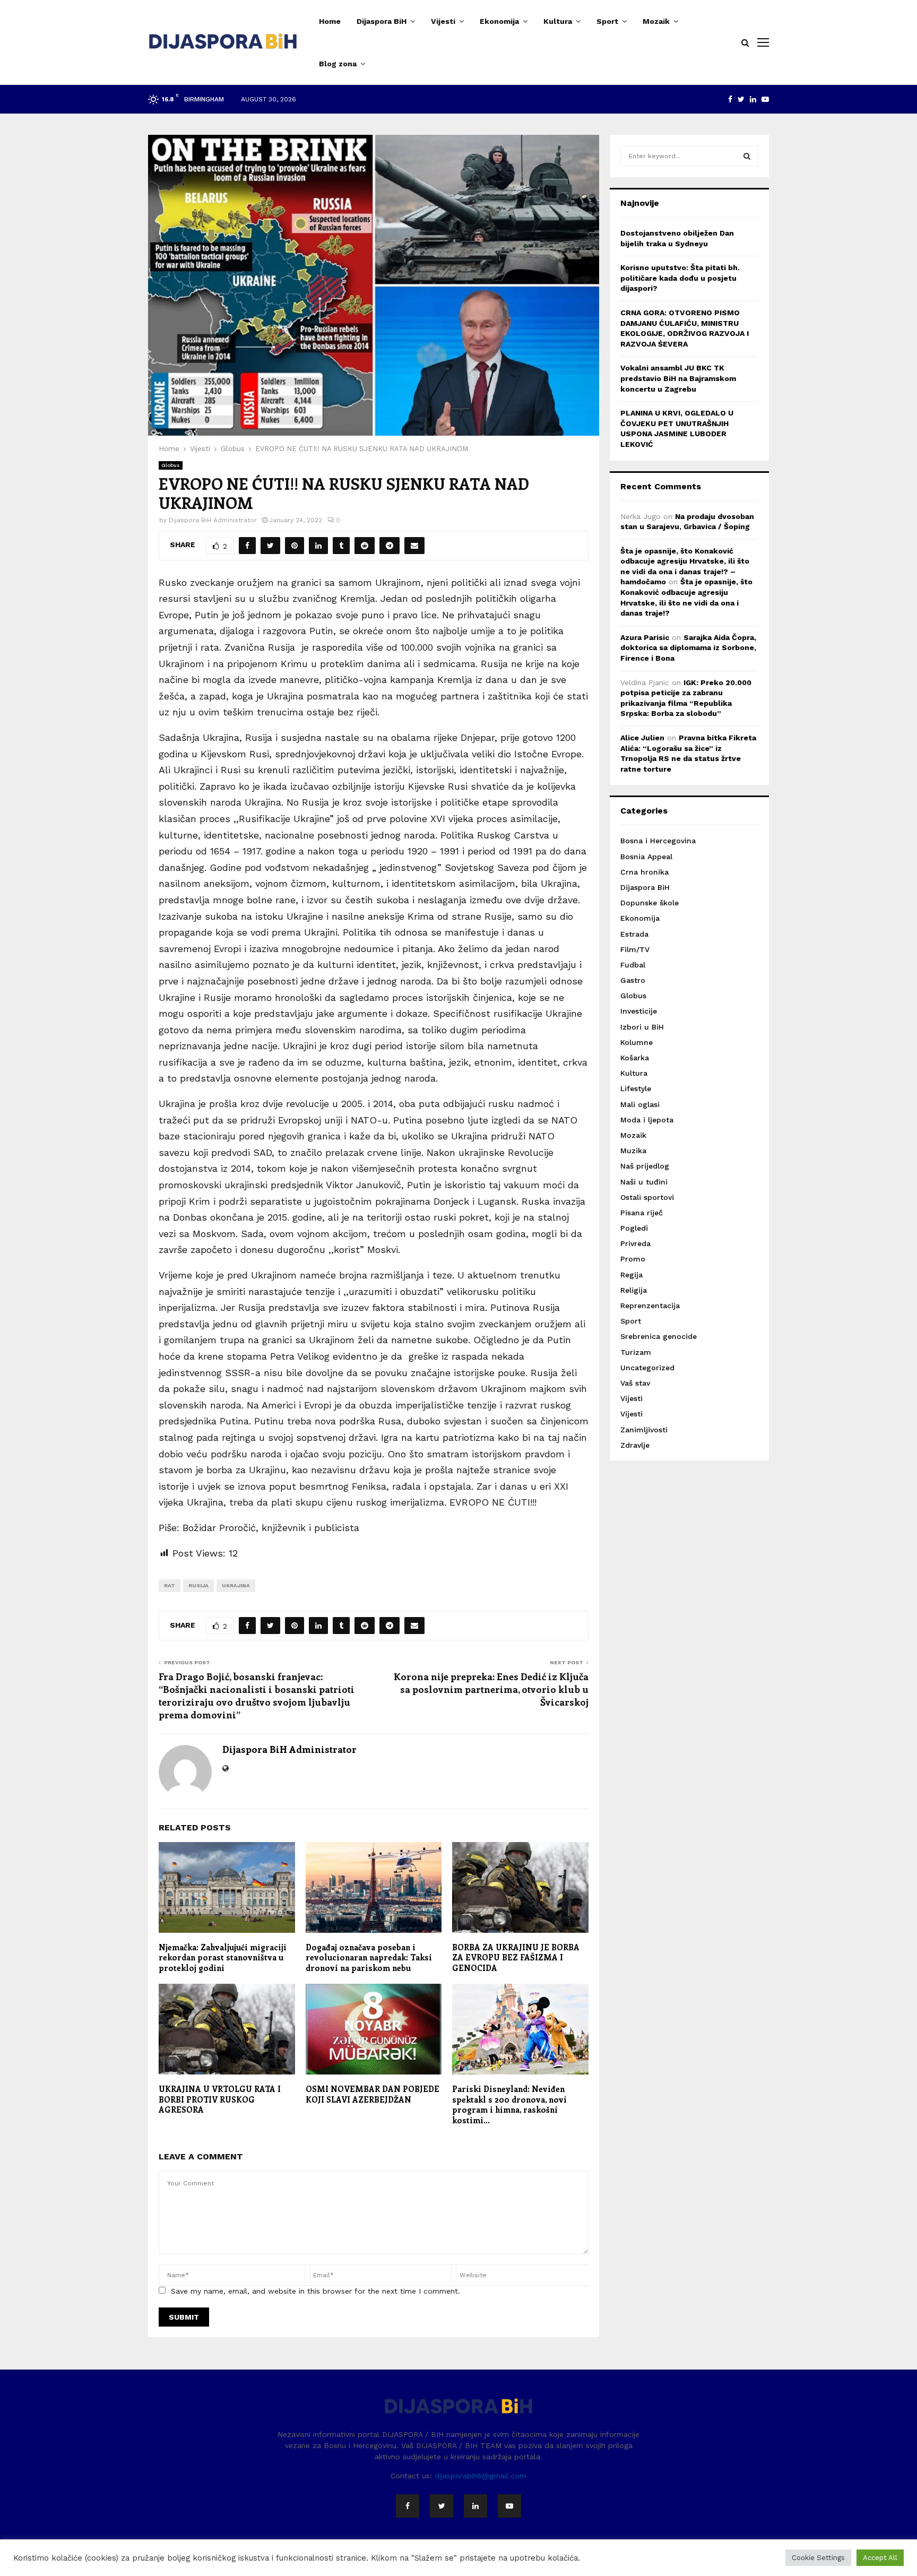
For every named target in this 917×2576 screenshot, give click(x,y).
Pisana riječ (642, 1213)
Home (330, 21)
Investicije (639, 1011)
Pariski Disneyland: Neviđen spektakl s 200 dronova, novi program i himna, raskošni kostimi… (509, 2104)
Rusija (198, 1585)
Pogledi (634, 1228)
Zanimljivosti (644, 1430)
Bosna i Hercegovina (658, 841)
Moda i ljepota (647, 1120)
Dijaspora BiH (382, 21)
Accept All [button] (880, 2558)
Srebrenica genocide (659, 1336)
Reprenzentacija (650, 1306)
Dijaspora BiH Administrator (213, 520)
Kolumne (637, 1042)
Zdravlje (635, 1445)
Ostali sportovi (647, 1197)
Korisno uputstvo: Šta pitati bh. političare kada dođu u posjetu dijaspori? (680, 278)
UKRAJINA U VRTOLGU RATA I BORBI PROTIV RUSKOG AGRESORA (220, 2099)
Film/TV (635, 949)
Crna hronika (645, 872)
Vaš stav (635, 1383)
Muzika (633, 1151)
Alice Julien (642, 738)
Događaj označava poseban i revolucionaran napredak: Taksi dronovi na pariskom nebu (369, 1957)
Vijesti (443, 21)
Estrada (634, 934)
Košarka (635, 1058)
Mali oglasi (640, 1104)
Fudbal (633, 965)
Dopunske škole (650, 903)
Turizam (636, 1352)
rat (170, 1585)
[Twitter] (442, 2506)
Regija (631, 1275)
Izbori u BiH (642, 1027)
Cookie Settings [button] (818, 2558)
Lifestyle (636, 1088)
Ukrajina (236, 1585)
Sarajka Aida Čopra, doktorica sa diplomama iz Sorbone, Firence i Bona (688, 648)
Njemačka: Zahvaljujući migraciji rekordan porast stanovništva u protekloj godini (223, 1957)
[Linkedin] (475, 2506)
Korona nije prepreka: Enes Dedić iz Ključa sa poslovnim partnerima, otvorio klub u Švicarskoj (491, 1689)
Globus (171, 465)
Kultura (558, 21)
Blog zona (338, 64)
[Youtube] (509, 2506)
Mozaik (656, 21)
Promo (633, 1259)
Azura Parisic (645, 637)
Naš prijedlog (645, 1166)
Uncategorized (647, 1368)
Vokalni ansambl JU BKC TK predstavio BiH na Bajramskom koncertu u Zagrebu (678, 378)
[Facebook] (408, 2506)
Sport (607, 21)
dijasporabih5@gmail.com (481, 2476)
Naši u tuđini (644, 1182)
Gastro (633, 980)
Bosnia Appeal (646, 857)
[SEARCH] (747, 156)
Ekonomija (499, 21)
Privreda (635, 1243)
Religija (634, 1290)
